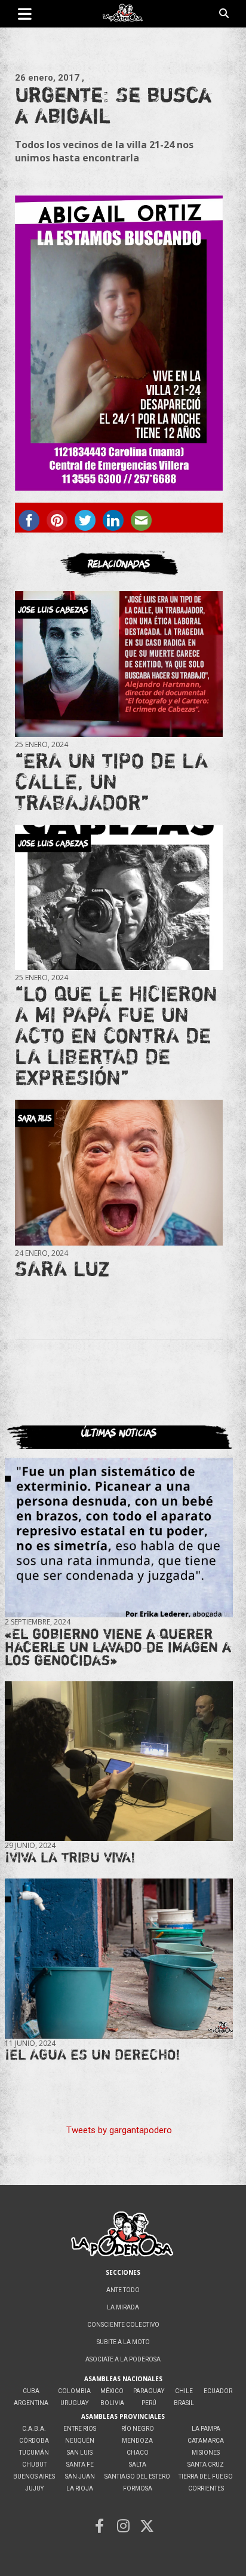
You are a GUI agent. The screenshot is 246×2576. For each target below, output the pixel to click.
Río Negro (138, 2429)
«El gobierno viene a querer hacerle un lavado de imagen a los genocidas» (118, 1647)
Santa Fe (80, 2465)
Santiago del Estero (137, 2476)
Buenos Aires (34, 2476)
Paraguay (149, 2391)
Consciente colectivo (123, 2325)
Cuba (31, 2391)
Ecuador (218, 2391)
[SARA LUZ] (119, 1172)
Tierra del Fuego (206, 2476)
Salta (138, 2465)
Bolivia (112, 2403)
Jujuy (34, 2488)
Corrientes (206, 2488)
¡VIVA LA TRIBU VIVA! (70, 1857)
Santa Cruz (206, 2465)
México (112, 2391)
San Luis (80, 2453)
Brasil (184, 2403)
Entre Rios (80, 2429)
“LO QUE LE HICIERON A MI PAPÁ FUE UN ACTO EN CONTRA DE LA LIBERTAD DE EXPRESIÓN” (116, 1035)
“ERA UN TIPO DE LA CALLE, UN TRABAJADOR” (111, 781)
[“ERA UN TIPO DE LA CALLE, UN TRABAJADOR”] (119, 664)
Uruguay (74, 2403)
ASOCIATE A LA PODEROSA (123, 2359)
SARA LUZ (62, 1268)
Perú (149, 2403)
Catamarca (206, 2441)
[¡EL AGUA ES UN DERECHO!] (119, 1958)
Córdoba (34, 2441)
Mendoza (137, 2441)
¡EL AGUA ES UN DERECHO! (93, 2055)
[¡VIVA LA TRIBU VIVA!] (119, 1761)
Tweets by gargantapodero (119, 2130)
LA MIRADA (123, 2307)
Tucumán (34, 2453)
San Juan (80, 2476)
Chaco (138, 2453)
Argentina (31, 2403)
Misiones (206, 2453)
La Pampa (206, 2429)
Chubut (34, 2465)
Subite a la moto (123, 2342)
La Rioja (80, 2488)
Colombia (74, 2391)
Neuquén (80, 2441)
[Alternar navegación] (25, 14)
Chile (184, 2391)
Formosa (138, 2488)
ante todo (123, 2290)
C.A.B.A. (34, 2429)
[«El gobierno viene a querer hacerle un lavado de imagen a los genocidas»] (119, 1538)
